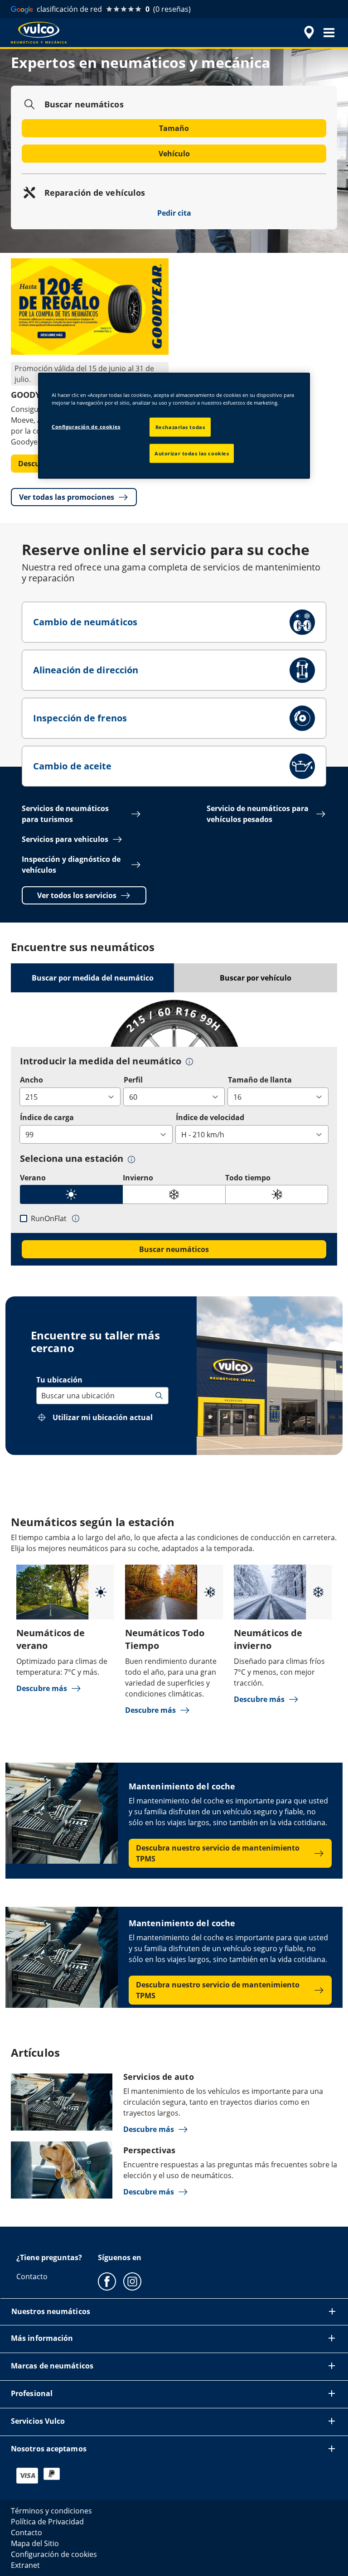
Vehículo (174, 154)
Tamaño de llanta (260, 1080)
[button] (329, 33)
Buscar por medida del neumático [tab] (93, 978)
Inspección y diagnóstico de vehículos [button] (71, 865)
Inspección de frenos (80, 718)
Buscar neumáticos (174, 1249)
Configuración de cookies (86, 426)
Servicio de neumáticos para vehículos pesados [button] (258, 814)
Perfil (133, 1080)
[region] (174, 425)
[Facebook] (107, 2281)
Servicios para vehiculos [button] (65, 839)
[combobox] (42, 1396)
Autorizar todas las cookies (192, 453)
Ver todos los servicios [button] (77, 895)
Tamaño (174, 128)
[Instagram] (132, 2281)
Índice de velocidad (210, 1117)
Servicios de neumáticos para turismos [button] (65, 814)
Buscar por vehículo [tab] (256, 978)
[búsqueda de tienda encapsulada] (308, 33)
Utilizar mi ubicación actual (103, 1417)
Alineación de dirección (86, 670)
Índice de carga (47, 1117)
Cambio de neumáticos (85, 622)
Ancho (31, 1080)
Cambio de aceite (72, 766)
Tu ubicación (59, 1380)
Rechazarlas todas (180, 427)
